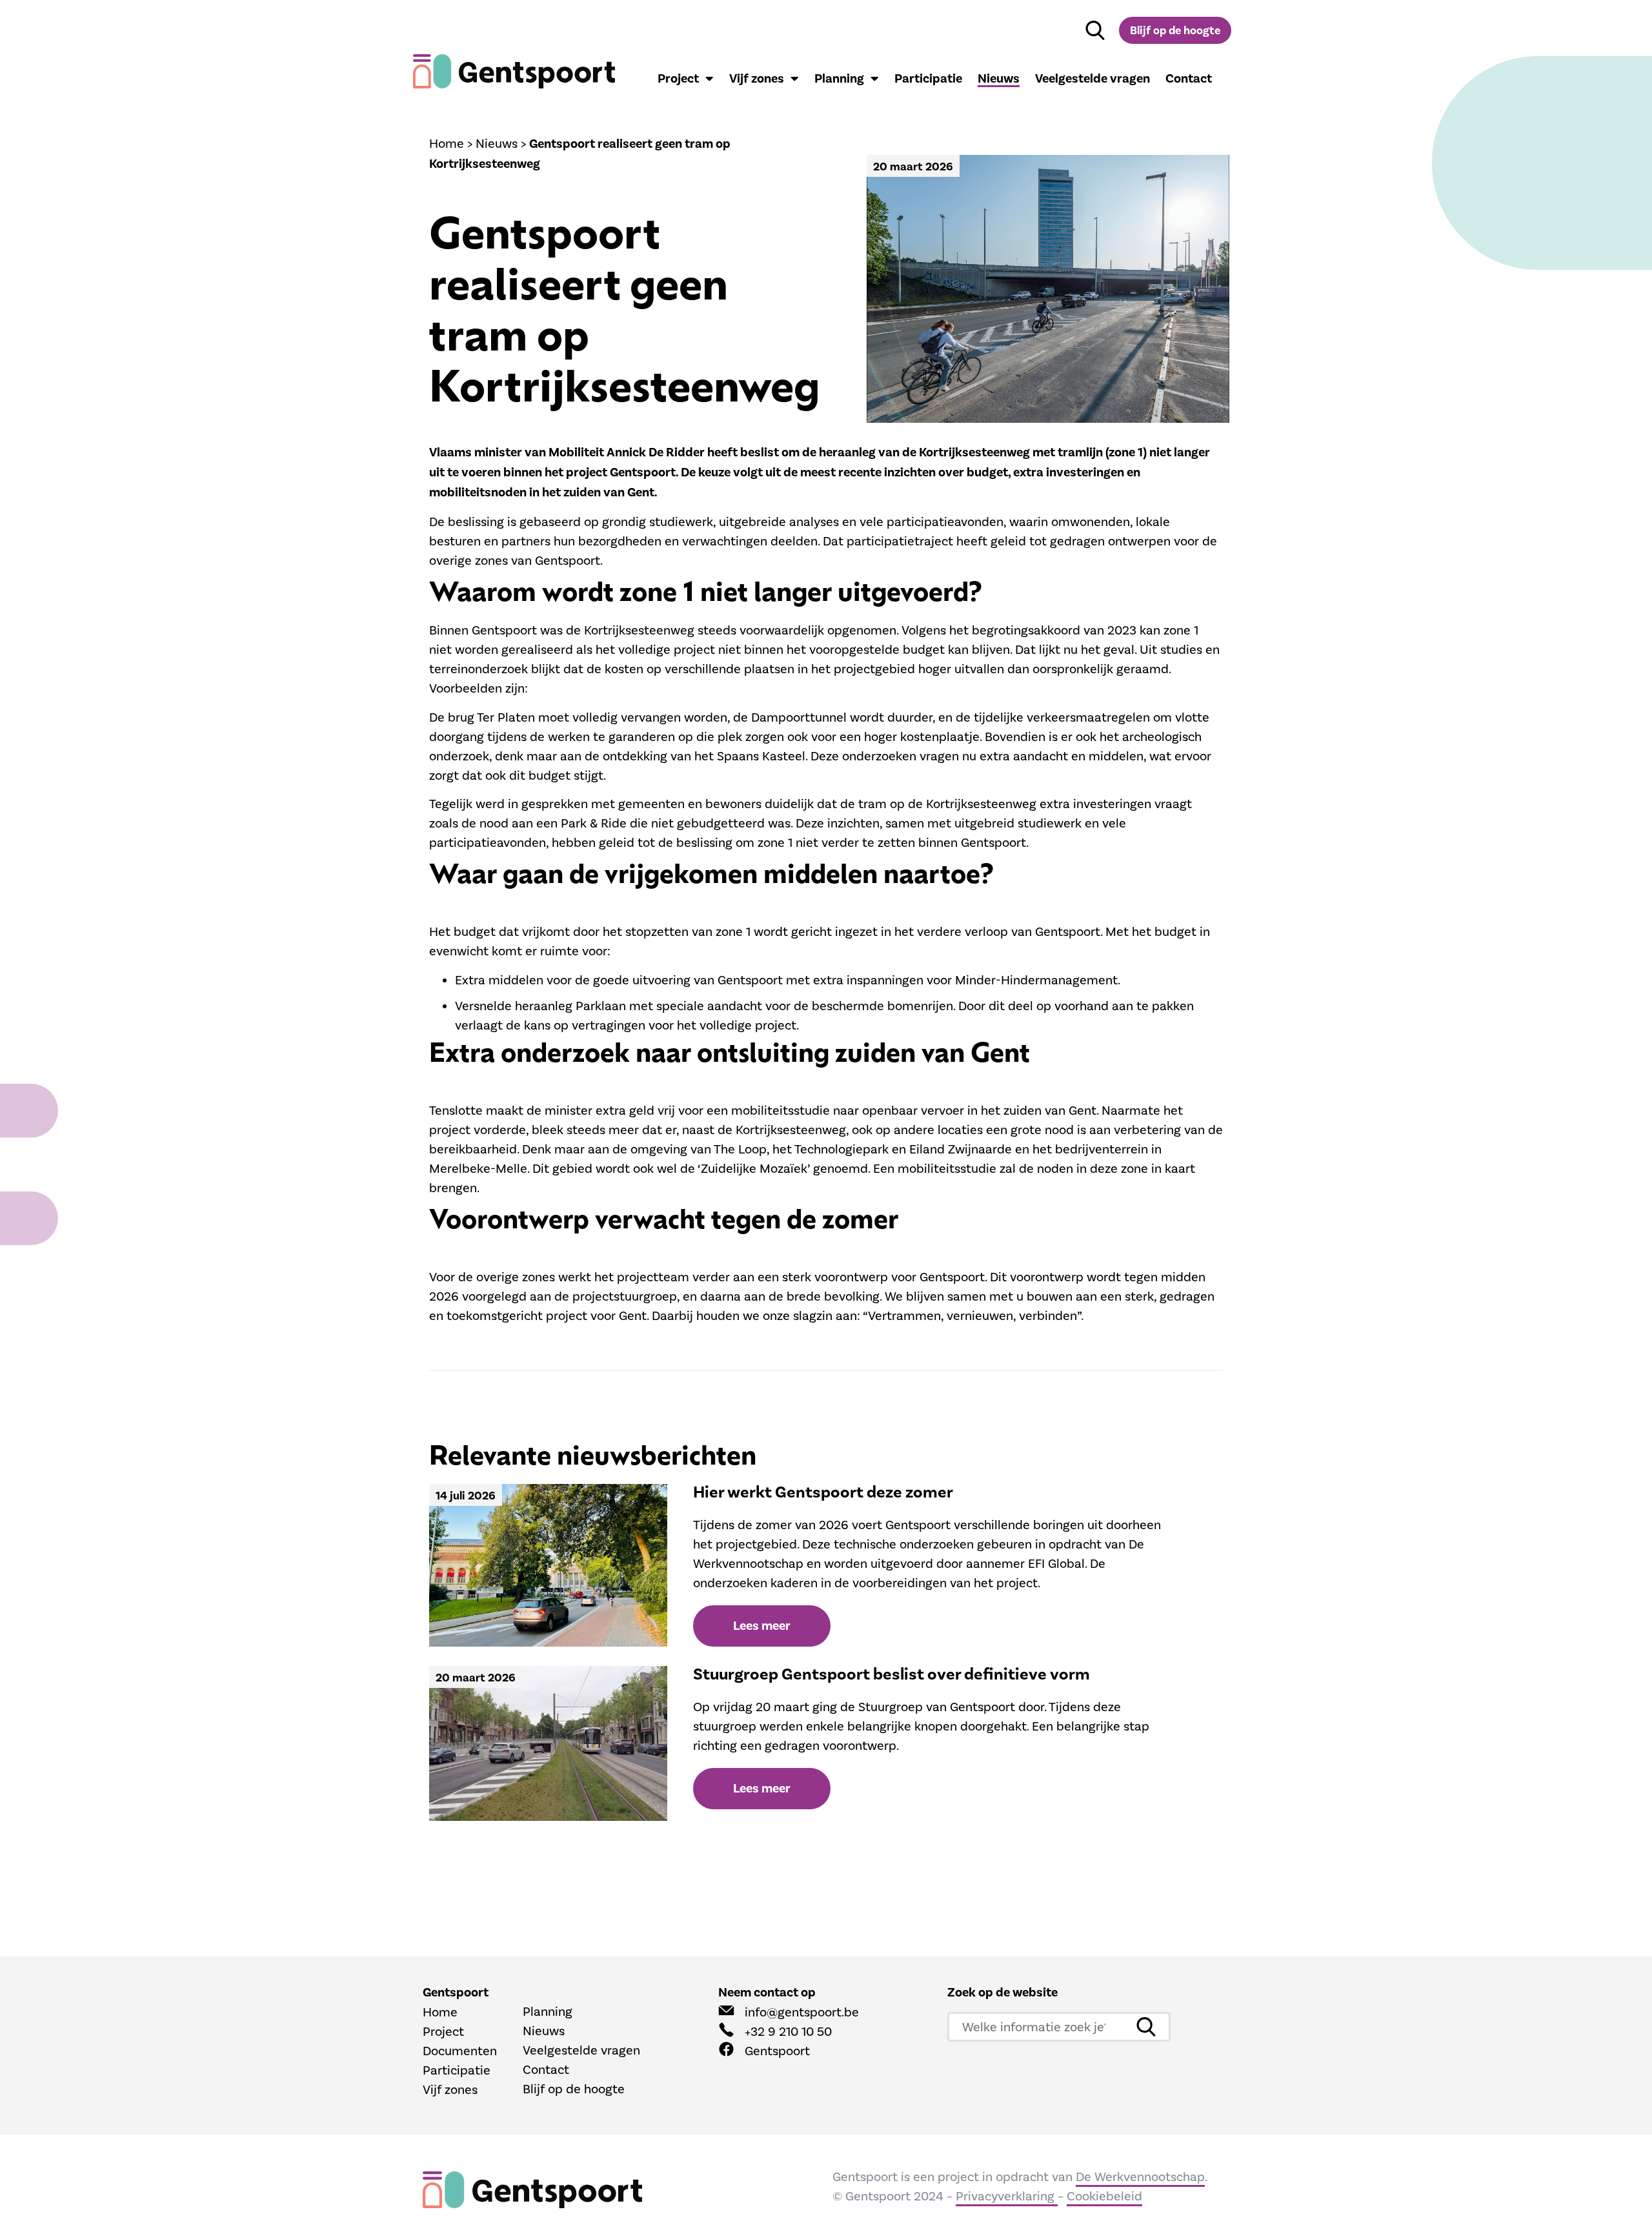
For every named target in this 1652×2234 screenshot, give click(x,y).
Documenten (460, 2051)
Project (678, 79)
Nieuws (999, 79)
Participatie (928, 79)
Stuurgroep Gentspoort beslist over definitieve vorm (891, 1674)
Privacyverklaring (1007, 2196)
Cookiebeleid (1104, 2196)
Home (447, 143)
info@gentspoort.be (802, 2012)
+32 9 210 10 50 (788, 2031)
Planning (839, 79)
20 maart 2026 (913, 167)
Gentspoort (777, 2051)
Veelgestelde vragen (1093, 79)
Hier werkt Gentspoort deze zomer (823, 1492)
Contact (1189, 79)
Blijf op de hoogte (574, 2089)
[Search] (1095, 30)
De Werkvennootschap (1140, 2177)
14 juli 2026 (466, 1496)
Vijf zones (757, 79)
